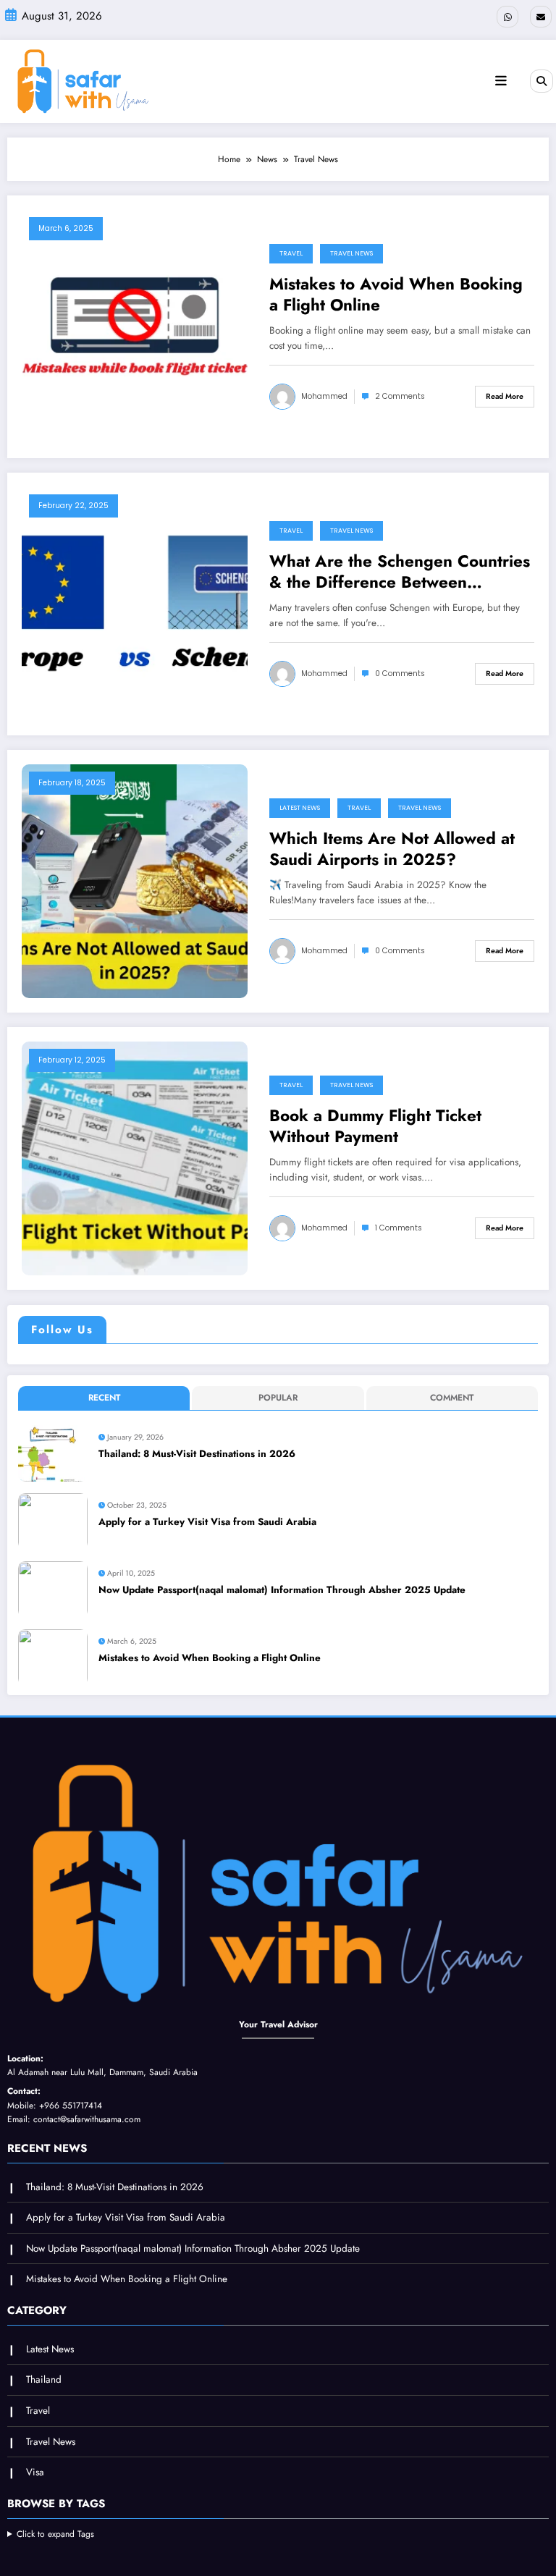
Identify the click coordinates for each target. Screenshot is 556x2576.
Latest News (300, 808)
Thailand (44, 2379)
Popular (278, 1398)
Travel (291, 253)
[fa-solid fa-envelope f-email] (541, 17)
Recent (104, 1398)
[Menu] (501, 81)
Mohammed (324, 396)
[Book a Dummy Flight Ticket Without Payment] (135, 1157)
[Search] (542, 81)
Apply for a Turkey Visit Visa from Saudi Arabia (207, 1522)
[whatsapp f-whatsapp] (507, 17)
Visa (35, 2472)
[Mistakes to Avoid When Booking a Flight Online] (135, 326)
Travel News (351, 253)
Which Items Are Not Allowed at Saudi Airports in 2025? (392, 849)
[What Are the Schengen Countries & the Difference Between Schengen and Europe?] (135, 603)
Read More (505, 396)
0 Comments (400, 673)
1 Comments (399, 1228)
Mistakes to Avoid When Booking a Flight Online (396, 295)
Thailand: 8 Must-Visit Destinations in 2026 (197, 1454)
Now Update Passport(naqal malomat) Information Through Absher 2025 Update (282, 1590)
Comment (452, 1398)
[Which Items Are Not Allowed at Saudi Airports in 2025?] (135, 880)
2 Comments (400, 396)
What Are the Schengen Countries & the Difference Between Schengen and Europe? (400, 572)
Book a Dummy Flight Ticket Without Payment (375, 1127)
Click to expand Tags (55, 2534)
